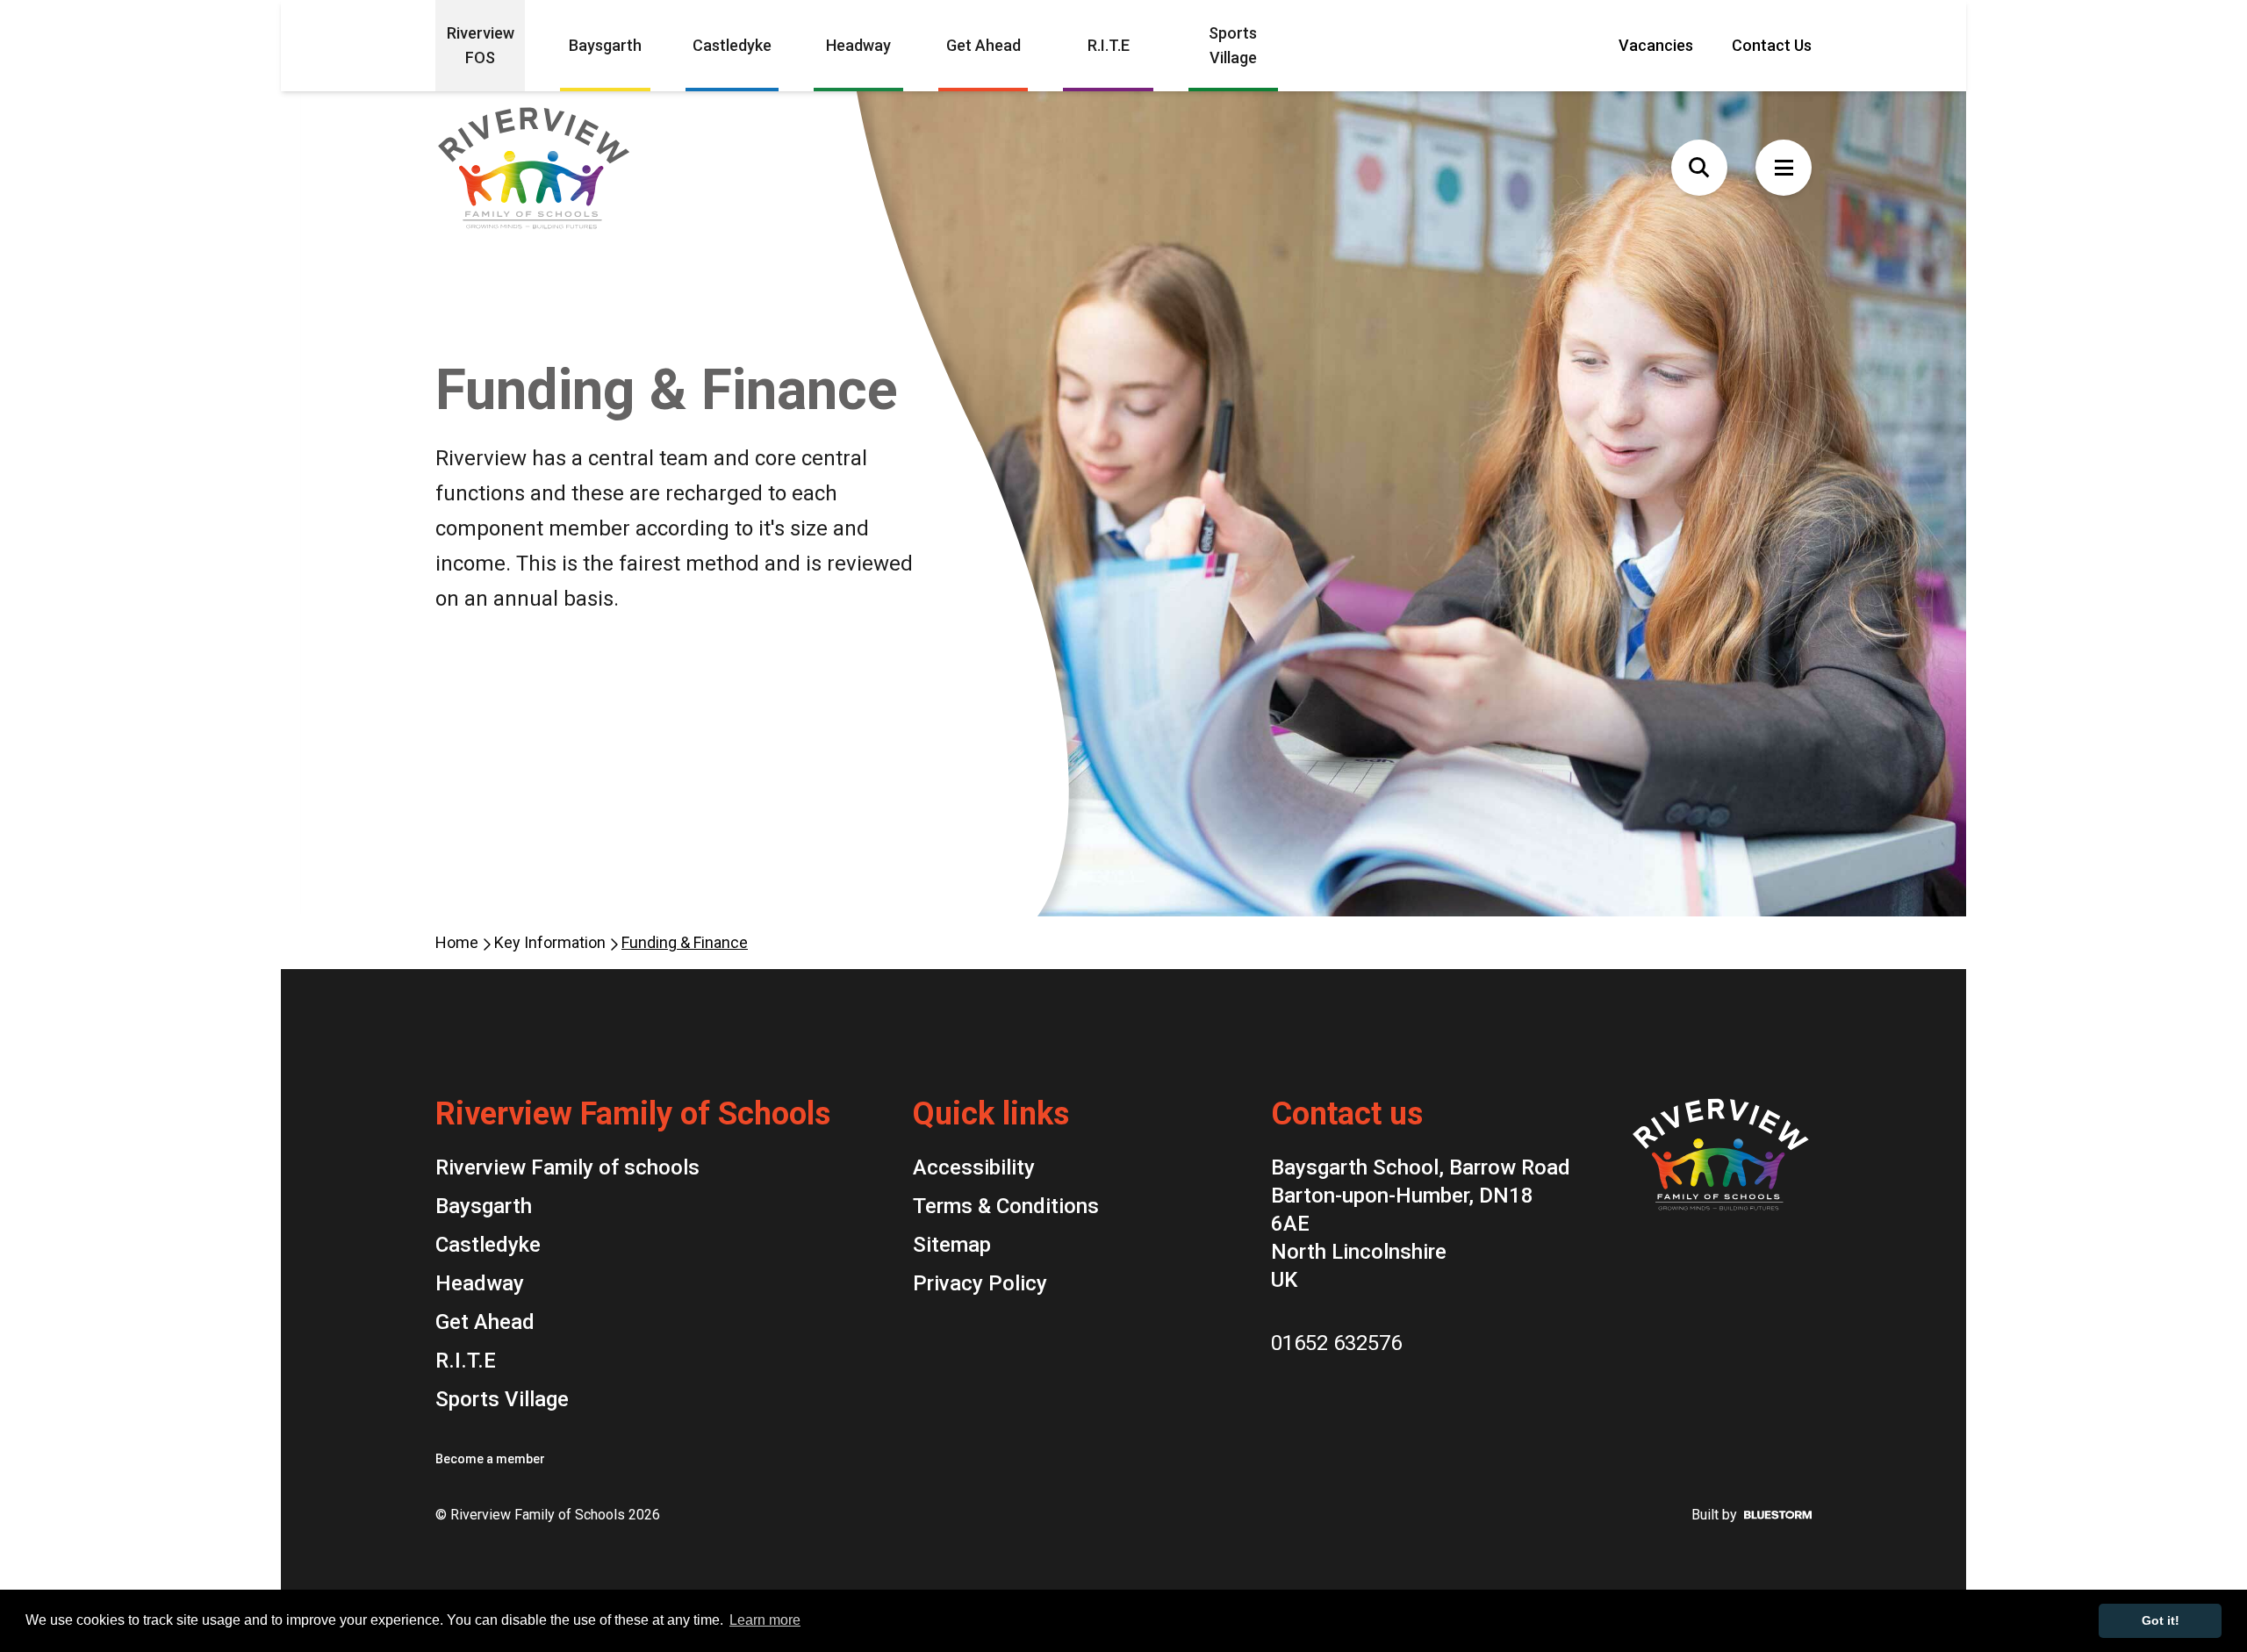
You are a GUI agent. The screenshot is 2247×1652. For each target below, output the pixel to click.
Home (459, 942)
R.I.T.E (1109, 45)
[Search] (1699, 168)
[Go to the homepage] (567, 168)
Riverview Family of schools (567, 1167)
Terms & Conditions (1006, 1206)
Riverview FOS (481, 45)
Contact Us (1772, 45)
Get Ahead (984, 45)
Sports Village (1233, 45)
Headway (858, 45)
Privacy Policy (980, 1283)
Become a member (490, 1459)
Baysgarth (605, 45)
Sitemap (952, 1245)
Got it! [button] (2161, 1620)
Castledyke (732, 45)
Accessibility (974, 1167)
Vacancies (1656, 45)
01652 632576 (1336, 1343)
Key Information (552, 942)
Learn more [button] (765, 1620)
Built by (1714, 1515)
